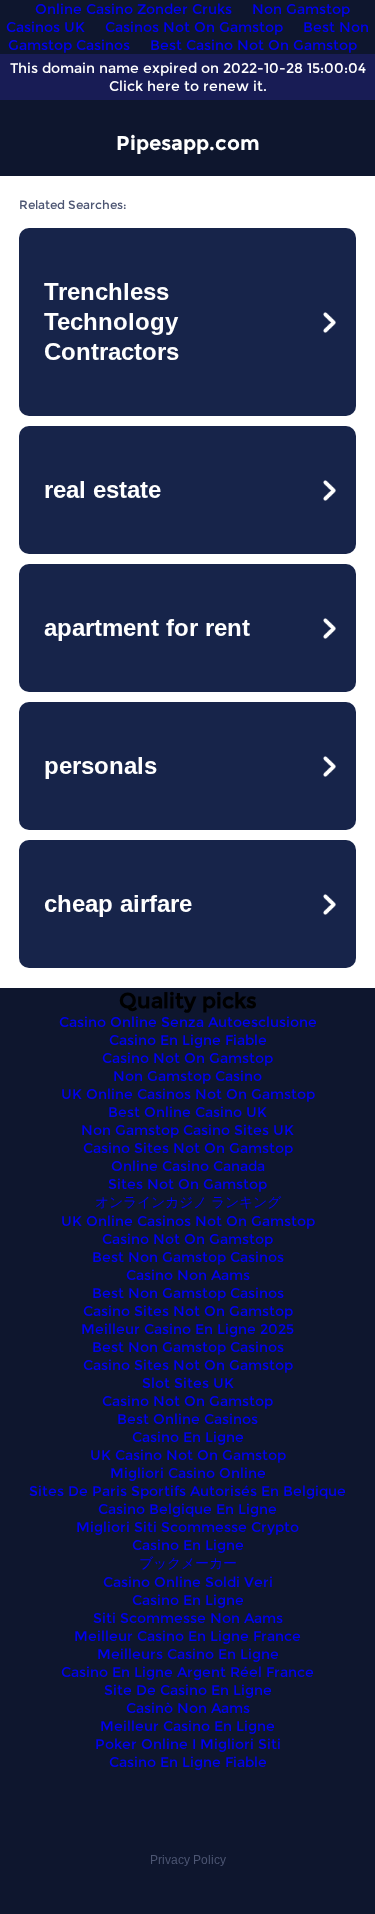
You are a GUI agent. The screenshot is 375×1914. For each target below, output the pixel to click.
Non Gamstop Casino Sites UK (187, 1130)
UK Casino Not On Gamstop (188, 1455)
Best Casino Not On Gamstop (253, 45)
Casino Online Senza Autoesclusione (188, 1022)
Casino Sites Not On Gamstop (188, 1148)
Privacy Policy (188, 1860)
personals (100, 765)
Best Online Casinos (187, 1419)
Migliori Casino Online (188, 1473)
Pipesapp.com (188, 143)
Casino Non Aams (188, 1275)
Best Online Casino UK (187, 1112)
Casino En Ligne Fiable (188, 1040)
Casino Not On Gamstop (187, 1058)
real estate (102, 489)
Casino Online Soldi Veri (188, 1582)
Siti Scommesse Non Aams (188, 1618)
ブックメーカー (188, 1563)
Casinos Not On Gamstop (194, 27)
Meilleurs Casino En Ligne (188, 1654)
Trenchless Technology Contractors (111, 321)
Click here (144, 86)
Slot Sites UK (188, 1383)
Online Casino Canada (188, 1166)
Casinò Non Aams (188, 1708)
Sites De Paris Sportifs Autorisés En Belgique (187, 1491)
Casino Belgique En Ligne (187, 1509)
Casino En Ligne (188, 1437)
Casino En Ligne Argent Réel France (187, 1672)
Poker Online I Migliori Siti (188, 1744)
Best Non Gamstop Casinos (188, 1257)
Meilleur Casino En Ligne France (187, 1636)
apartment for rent (147, 627)
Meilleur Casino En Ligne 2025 (187, 1329)
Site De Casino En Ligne (188, 1690)
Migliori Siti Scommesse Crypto (187, 1527)
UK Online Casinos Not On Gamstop (188, 1094)
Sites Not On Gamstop (187, 1184)
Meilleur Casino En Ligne (187, 1726)
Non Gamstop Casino (187, 1076)
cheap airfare (118, 903)
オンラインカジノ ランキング (188, 1202)
